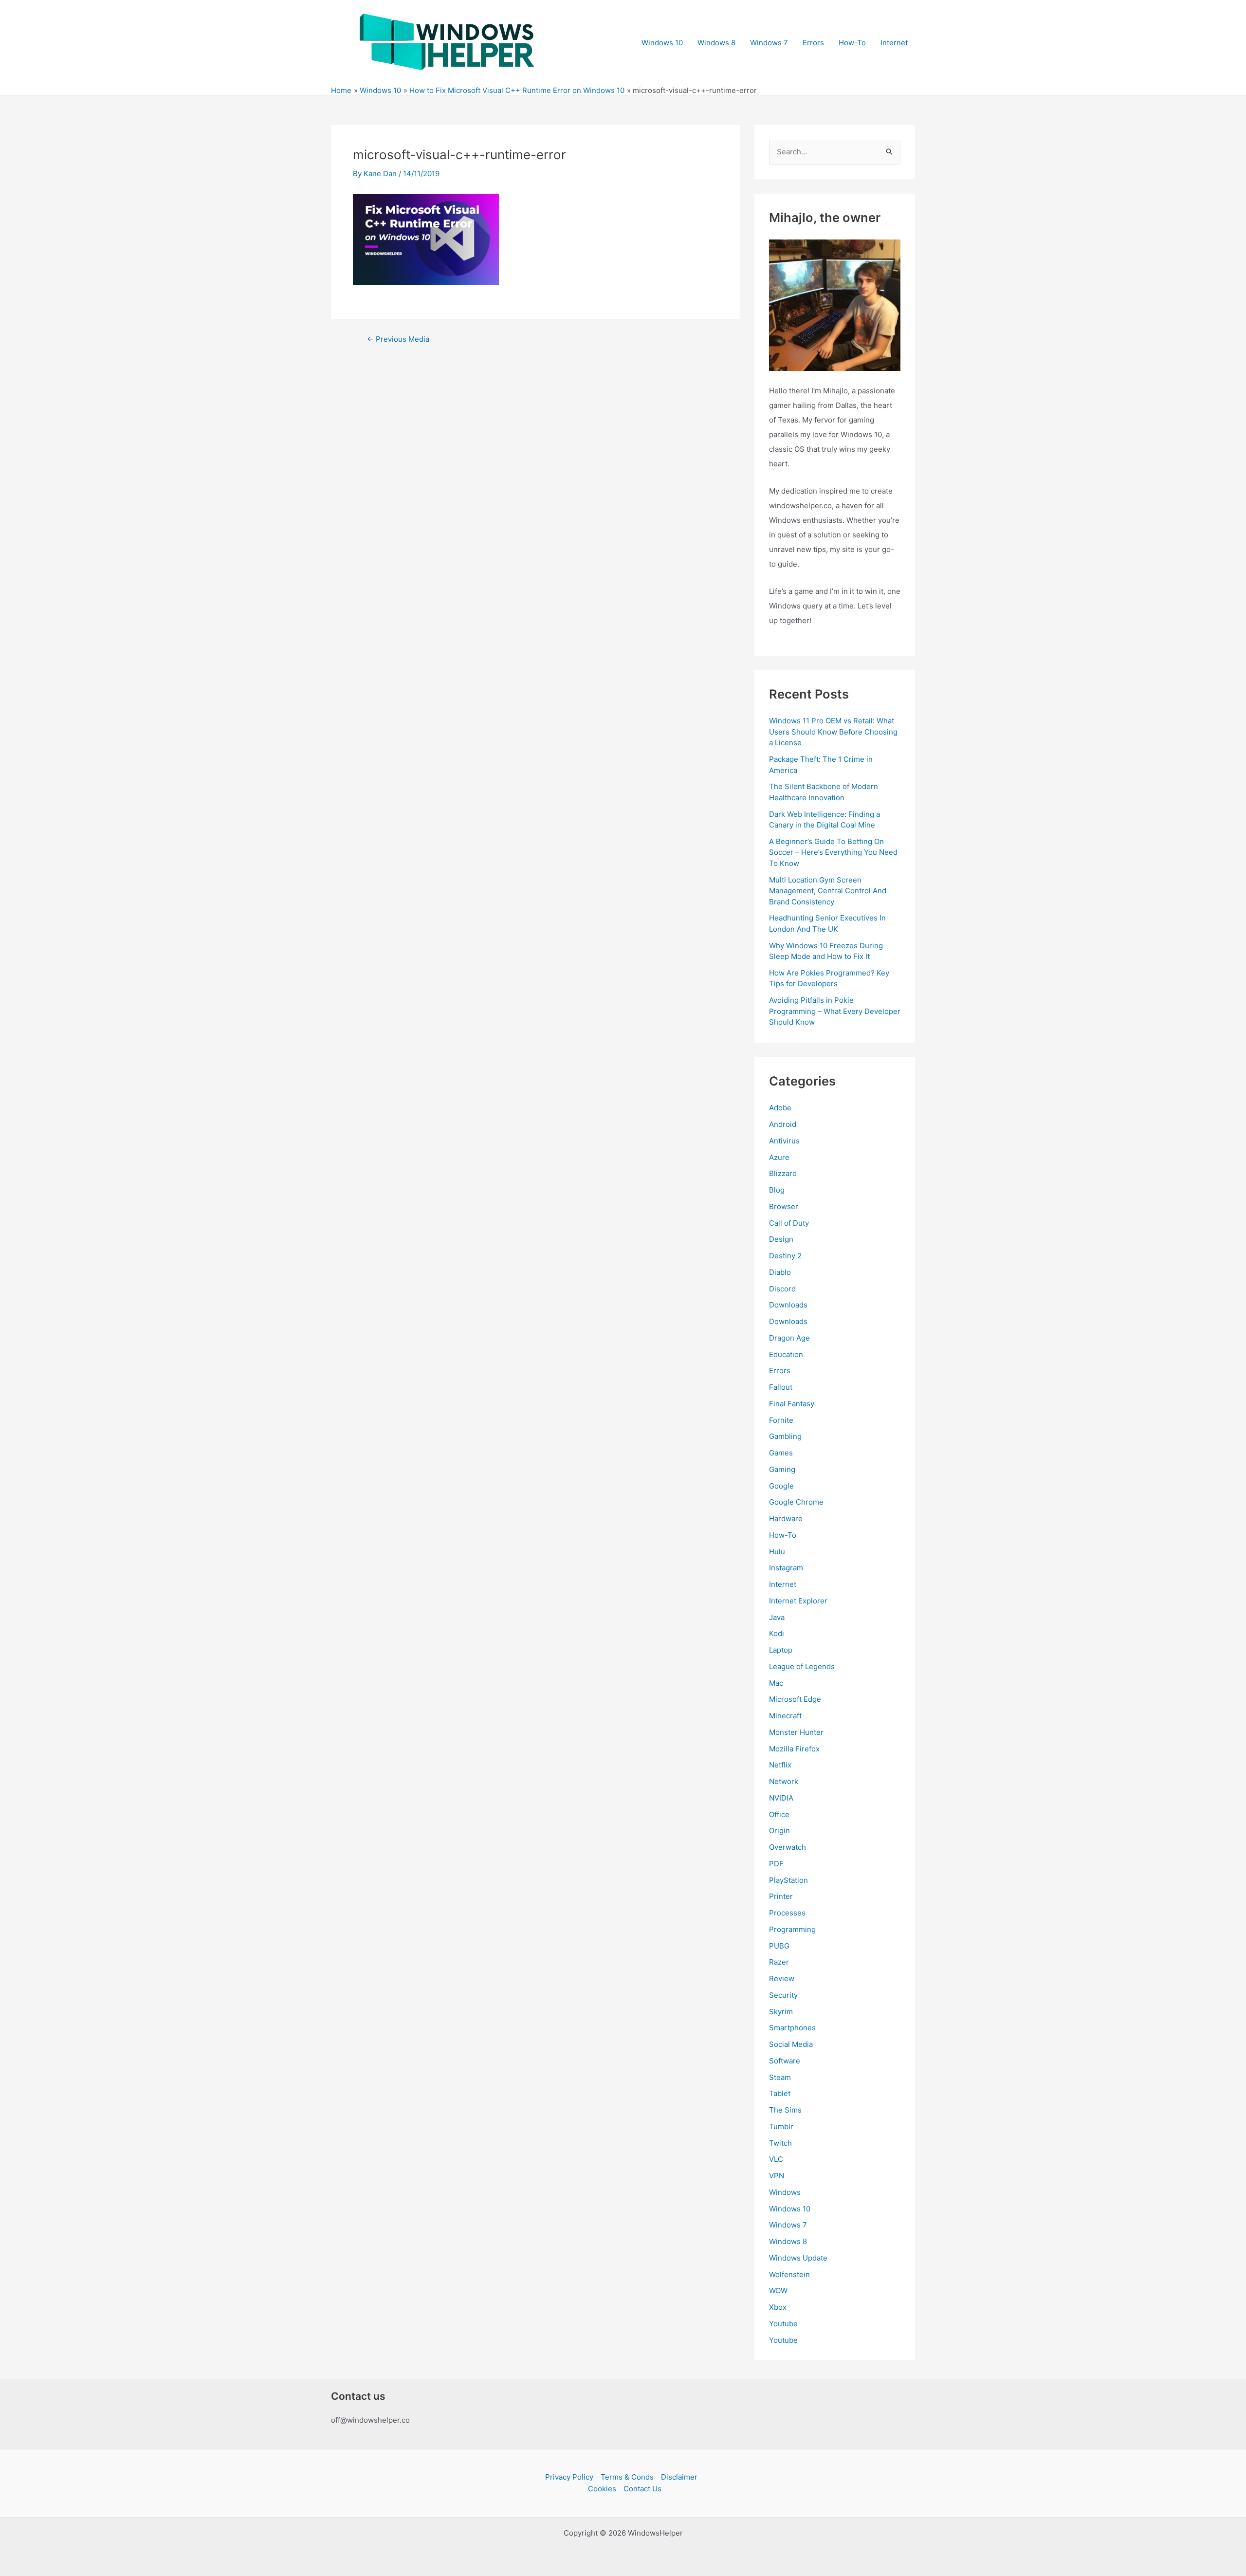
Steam (780, 2077)
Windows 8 (716, 43)
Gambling (785, 1436)
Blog (777, 1190)
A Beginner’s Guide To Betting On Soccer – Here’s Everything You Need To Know (833, 852)
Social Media (791, 2044)
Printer (781, 1896)
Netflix (780, 1765)
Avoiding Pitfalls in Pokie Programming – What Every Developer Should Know (835, 1011)
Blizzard (783, 1173)
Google (781, 1486)
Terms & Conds (627, 2477)
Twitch (780, 2143)
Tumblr (781, 2126)
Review (782, 1978)
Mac (776, 1683)
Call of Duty (789, 1223)
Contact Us (642, 2489)
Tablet (780, 2093)
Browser (784, 1206)
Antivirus (784, 1141)
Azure (779, 1157)
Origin (779, 1831)
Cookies (602, 2489)
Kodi (777, 1633)
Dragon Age (789, 1338)
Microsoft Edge (795, 1699)
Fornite (781, 1420)
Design (781, 1239)
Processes (787, 1913)
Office (779, 1814)
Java (777, 1617)
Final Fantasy (792, 1404)
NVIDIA (781, 1798)
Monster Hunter (796, 1732)
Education (786, 1354)
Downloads (788, 1305)
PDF (776, 1864)
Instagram (786, 1568)
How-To (852, 43)
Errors (813, 43)
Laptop (781, 1650)
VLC (776, 2159)
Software (785, 2061)
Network (784, 1781)
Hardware (786, 1518)
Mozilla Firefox (794, 1749)
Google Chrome (796, 1502)
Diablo (780, 1272)
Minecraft (785, 1716)
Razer (779, 1962)
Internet (894, 43)
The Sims (785, 2110)
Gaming (782, 1469)
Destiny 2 (785, 1256)
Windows (785, 2192)
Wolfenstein (789, 2274)
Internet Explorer (798, 1601)
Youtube (783, 2324)
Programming (792, 1929)
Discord (782, 1289)
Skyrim (781, 2012)
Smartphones (792, 2028)
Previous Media (398, 339)
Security (783, 1995)
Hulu (777, 1552)
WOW (778, 2291)
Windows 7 (769, 43)
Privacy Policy (569, 2477)
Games (781, 1453)
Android (783, 1124)
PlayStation (788, 1880)
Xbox (778, 2307)
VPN (777, 2176)
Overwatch (788, 1847)
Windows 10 (662, 43)
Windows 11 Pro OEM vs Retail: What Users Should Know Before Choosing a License (833, 732)
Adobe (780, 1108)
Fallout (781, 1387)
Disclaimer (679, 2477)
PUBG (779, 1946)
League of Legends (802, 1666)
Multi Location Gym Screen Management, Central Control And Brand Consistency (828, 891)
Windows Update (798, 2258)
